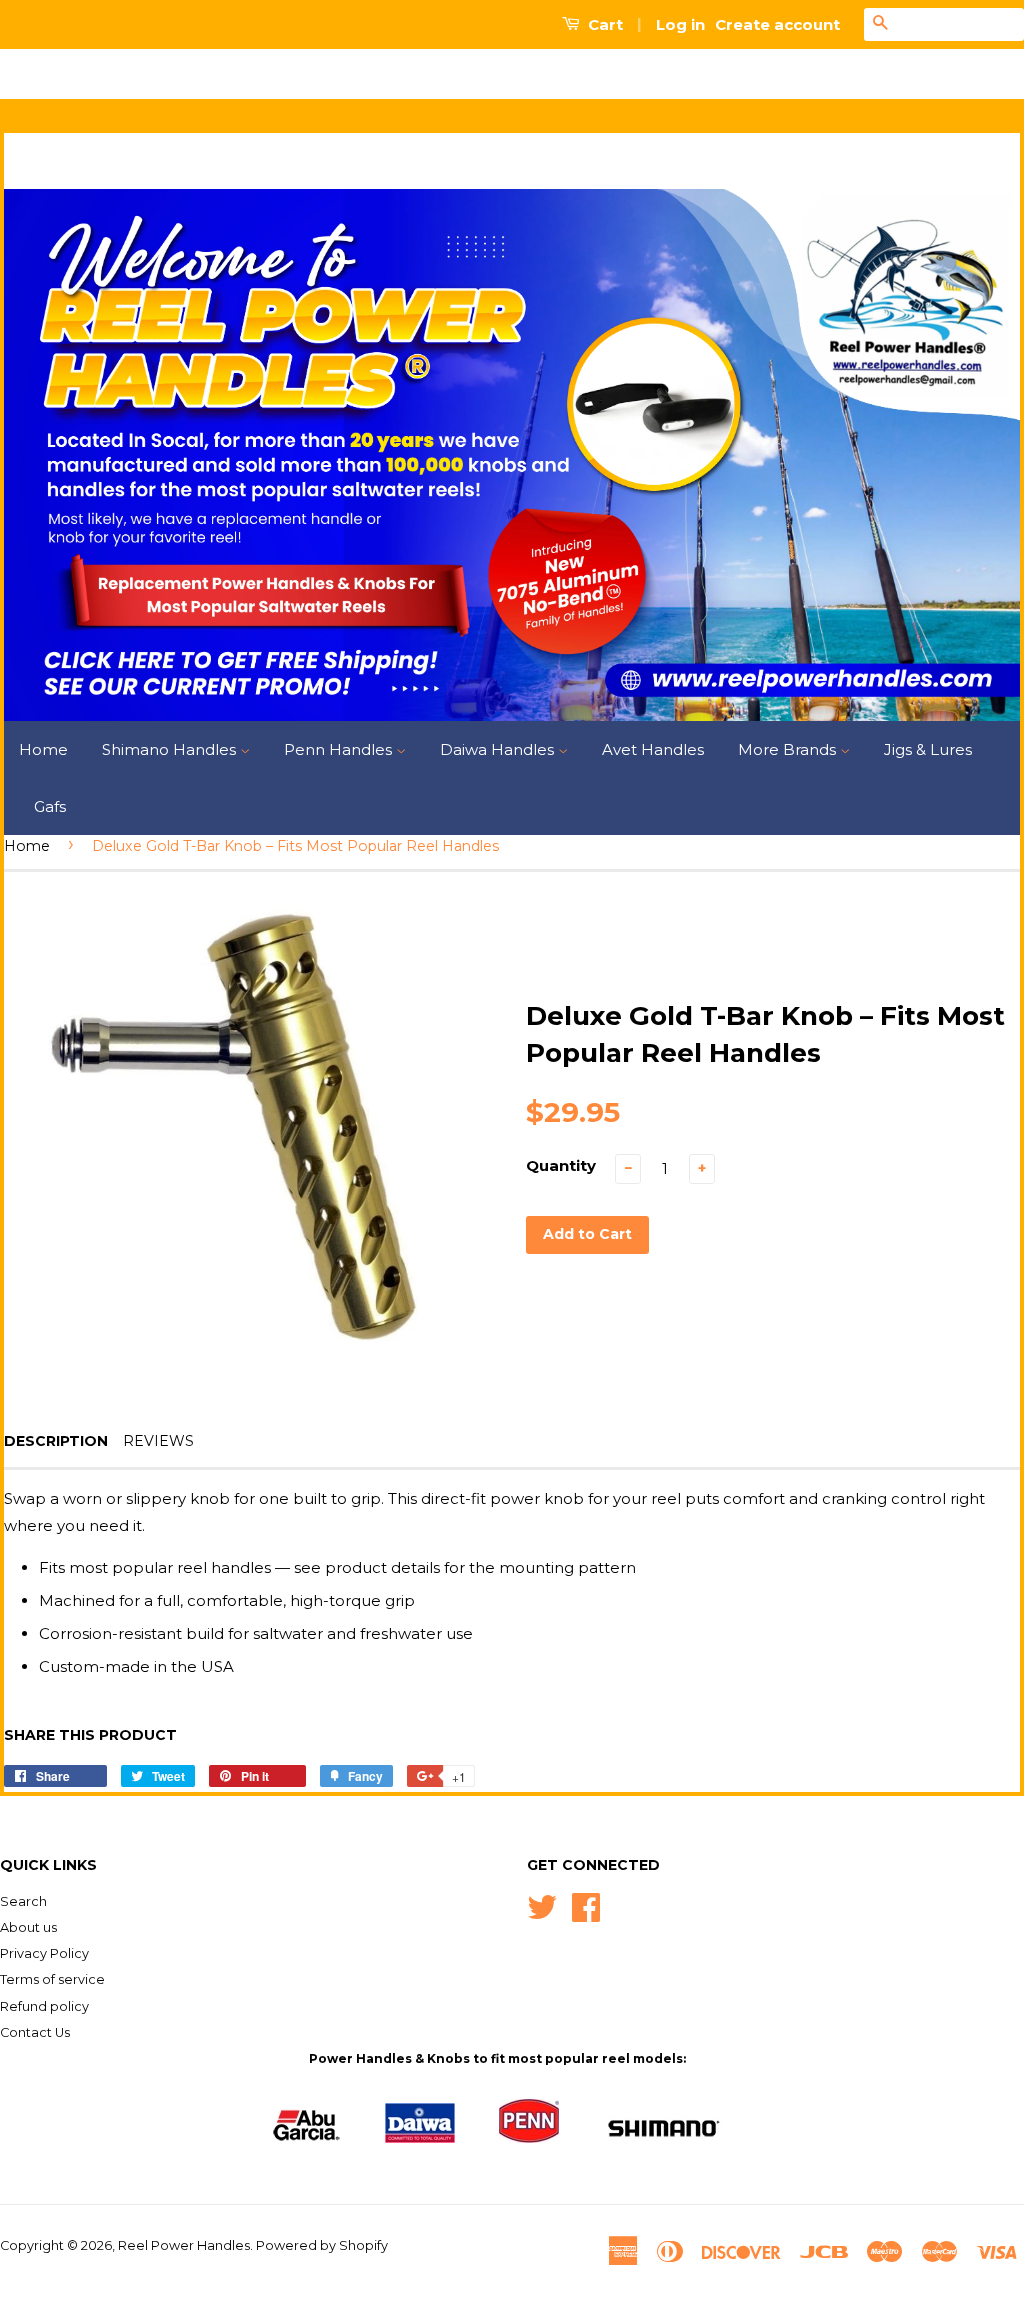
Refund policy (44, 2006)
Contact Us (35, 2032)
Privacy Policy (44, 1953)
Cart (603, 24)
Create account (777, 24)
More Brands (789, 749)
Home (43, 749)
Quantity (561, 1165)
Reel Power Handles (184, 2245)
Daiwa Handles (499, 749)
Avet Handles (653, 749)
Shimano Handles (171, 749)
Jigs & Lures (928, 749)
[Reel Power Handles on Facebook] (586, 1905)
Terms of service (52, 1979)
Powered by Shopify (322, 2245)
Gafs (50, 806)
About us (28, 1927)
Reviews (158, 1441)
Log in (680, 24)
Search (23, 1901)
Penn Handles (340, 749)
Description (56, 1441)
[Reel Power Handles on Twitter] (542, 1905)
